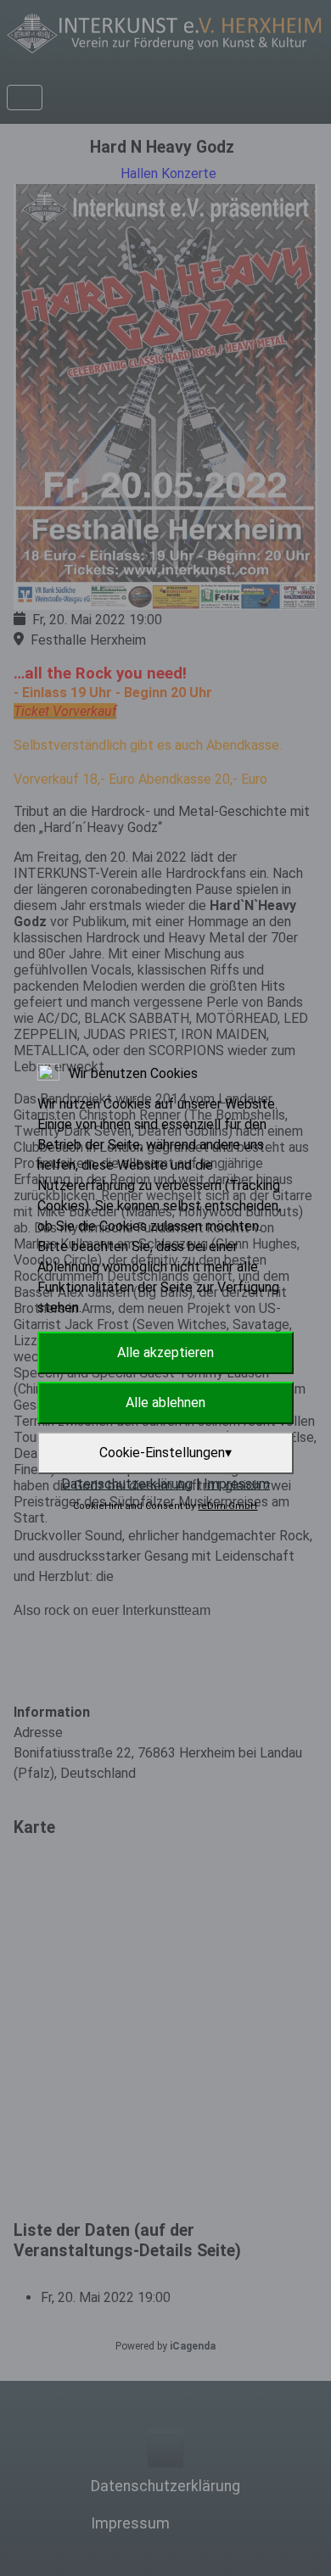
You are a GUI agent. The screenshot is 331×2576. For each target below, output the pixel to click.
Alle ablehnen (165, 1403)
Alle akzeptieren (165, 1352)
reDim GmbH (227, 1506)
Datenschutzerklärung (127, 1484)
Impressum (237, 1484)
